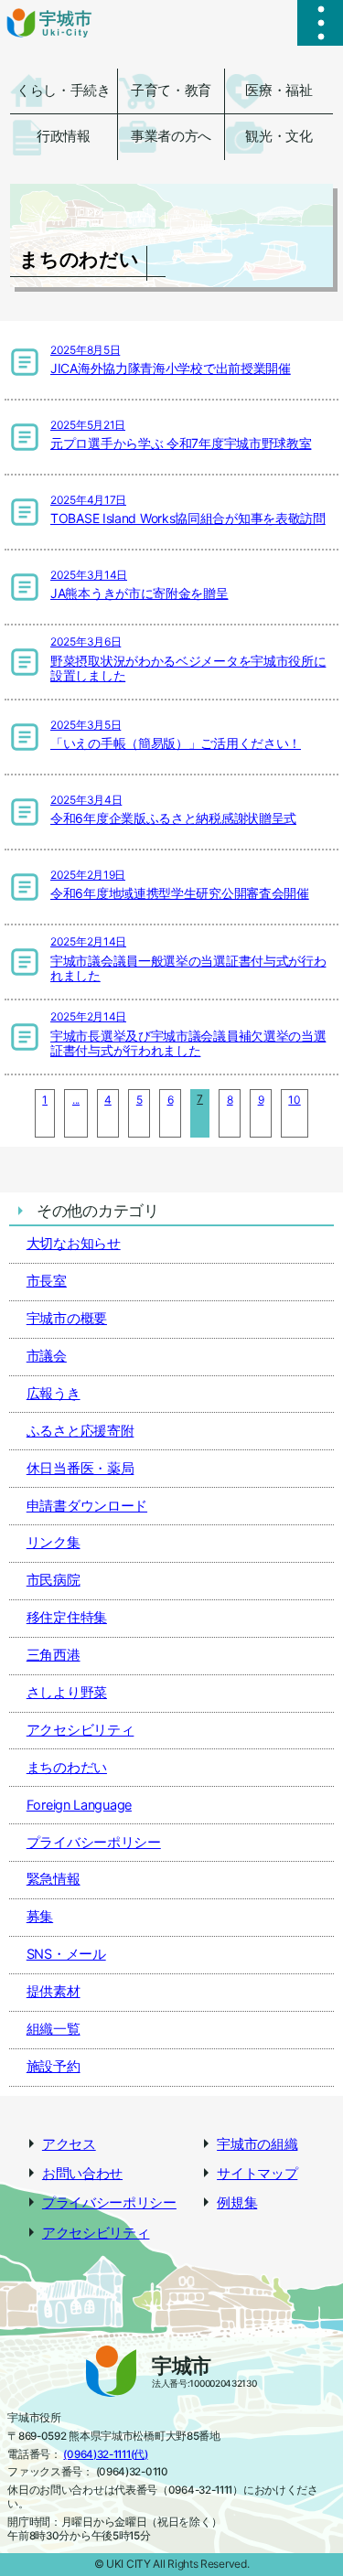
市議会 (47, 1356)
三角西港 (54, 1655)
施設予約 (54, 2067)
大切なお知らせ (74, 1244)
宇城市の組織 (257, 2144)
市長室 (47, 1281)
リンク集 (54, 1543)
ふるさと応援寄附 (80, 1431)
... (76, 1100)
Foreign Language (79, 1805)
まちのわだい (67, 1768)
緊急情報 (54, 1879)
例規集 (237, 2203)
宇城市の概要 (67, 1319)
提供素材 (54, 1992)
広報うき (54, 1394)
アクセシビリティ (80, 1730)
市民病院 (54, 1580)
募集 (40, 1917)
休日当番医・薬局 (80, 1469)
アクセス (69, 2144)
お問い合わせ (82, 2174)
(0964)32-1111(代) (105, 2454)
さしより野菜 (67, 1693)
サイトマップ (257, 2174)
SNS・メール (66, 1954)
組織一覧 (54, 2029)
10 (294, 1100)
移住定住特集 (67, 1618)
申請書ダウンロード (87, 1506)
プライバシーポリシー (94, 1843)
